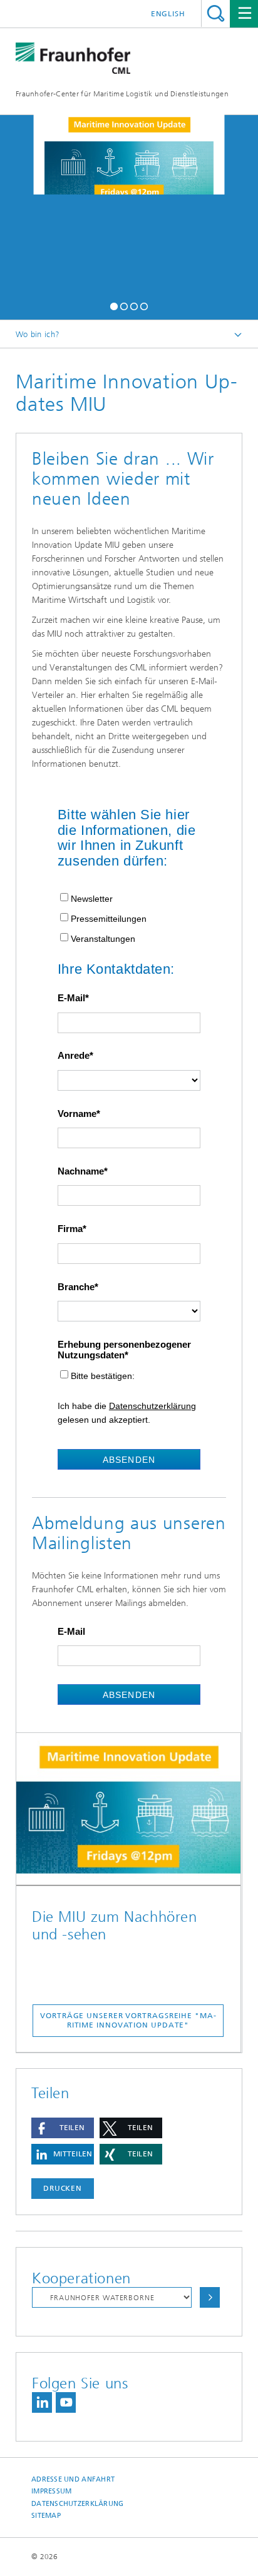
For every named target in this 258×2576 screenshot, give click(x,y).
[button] (114, 305)
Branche (76, 1287)
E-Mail (71, 998)
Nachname (81, 1171)
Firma (70, 1229)
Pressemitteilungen (109, 919)
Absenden (129, 1460)
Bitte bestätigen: (103, 1376)
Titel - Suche (216, 13)
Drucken (63, 2188)
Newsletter (92, 899)
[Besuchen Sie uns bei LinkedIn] (42, 2402)
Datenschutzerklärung (152, 1406)
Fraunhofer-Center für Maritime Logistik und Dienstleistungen (122, 94)
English (168, 14)
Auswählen (210, 2297)
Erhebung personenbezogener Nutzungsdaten (124, 1350)
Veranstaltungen (103, 939)
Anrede (74, 1056)
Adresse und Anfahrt (73, 2479)
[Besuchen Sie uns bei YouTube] (66, 2402)
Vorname (77, 1114)
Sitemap (46, 2516)
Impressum (51, 2491)
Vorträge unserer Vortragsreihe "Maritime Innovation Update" (128, 2020)
